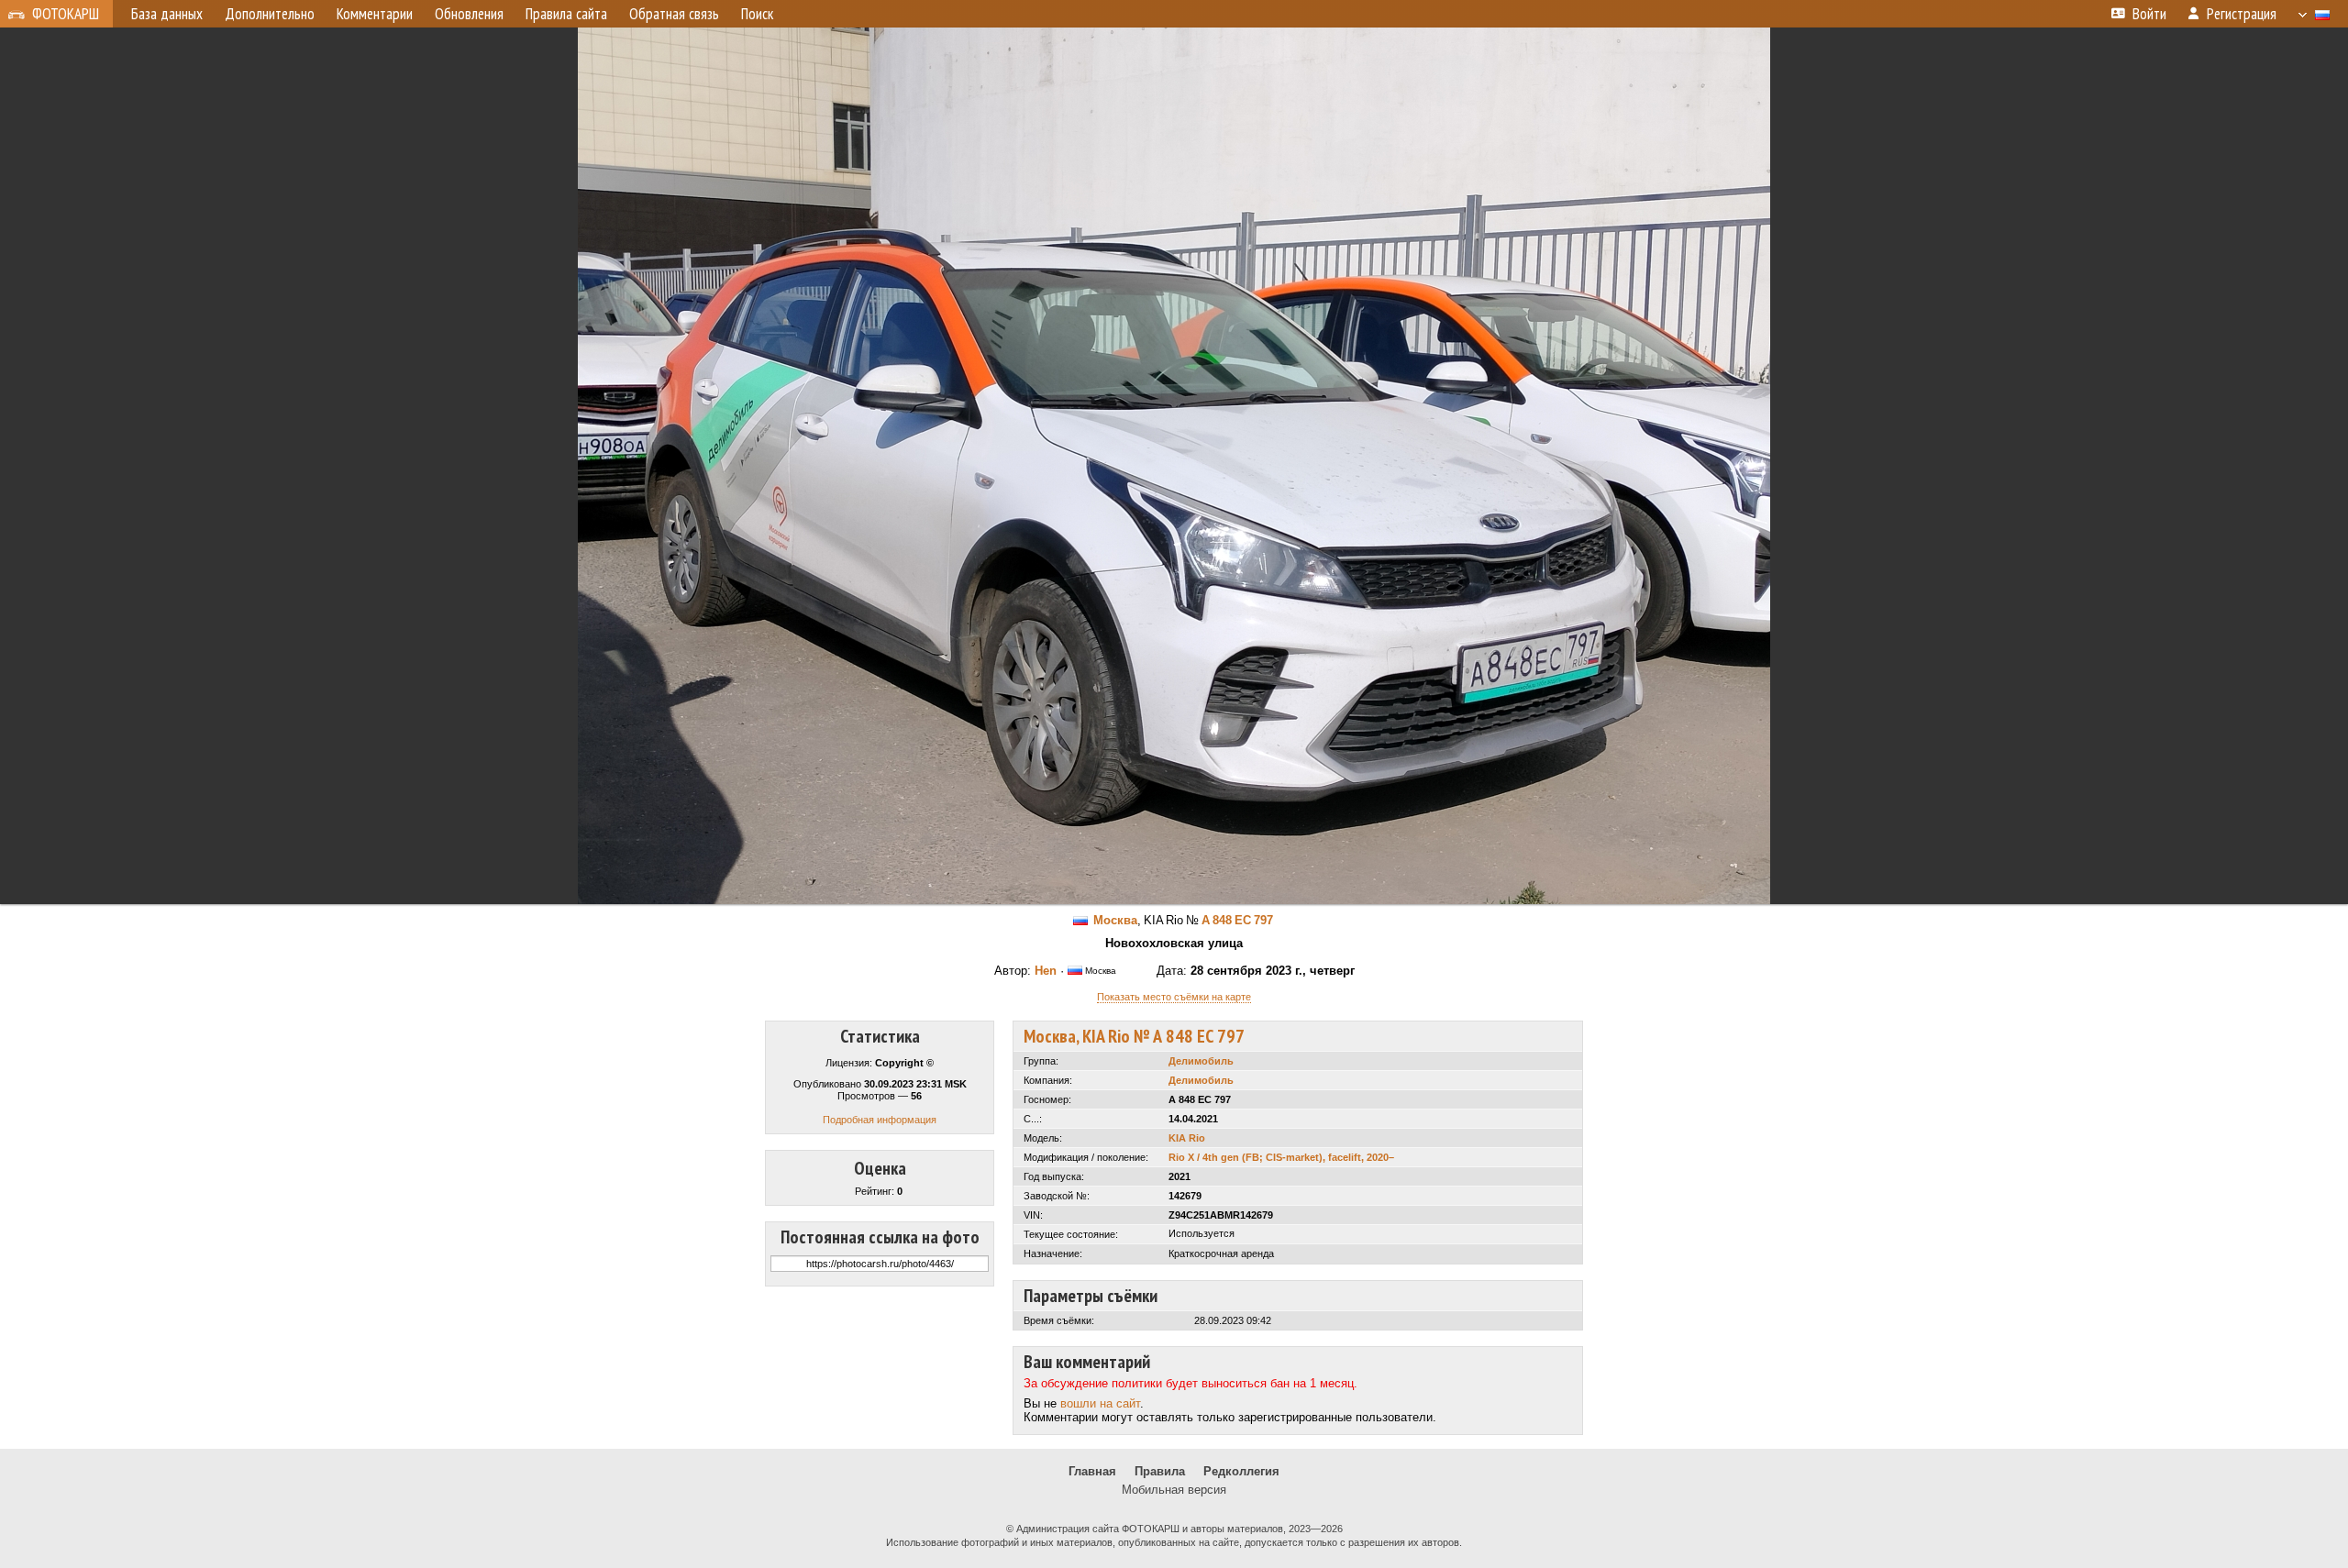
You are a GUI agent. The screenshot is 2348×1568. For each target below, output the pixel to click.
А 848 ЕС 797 (1237, 920)
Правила (1160, 1471)
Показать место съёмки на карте (1174, 997)
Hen (1046, 971)
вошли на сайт (1100, 1403)
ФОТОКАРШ (66, 14)
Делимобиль (1201, 1061)
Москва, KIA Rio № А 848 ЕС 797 (1134, 1036)
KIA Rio (1187, 1138)
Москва (1115, 920)
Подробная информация (880, 1120)
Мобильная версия (1174, 1490)
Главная (1092, 1471)
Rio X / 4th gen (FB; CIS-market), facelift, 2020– (1281, 1157)
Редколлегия (1241, 1471)
